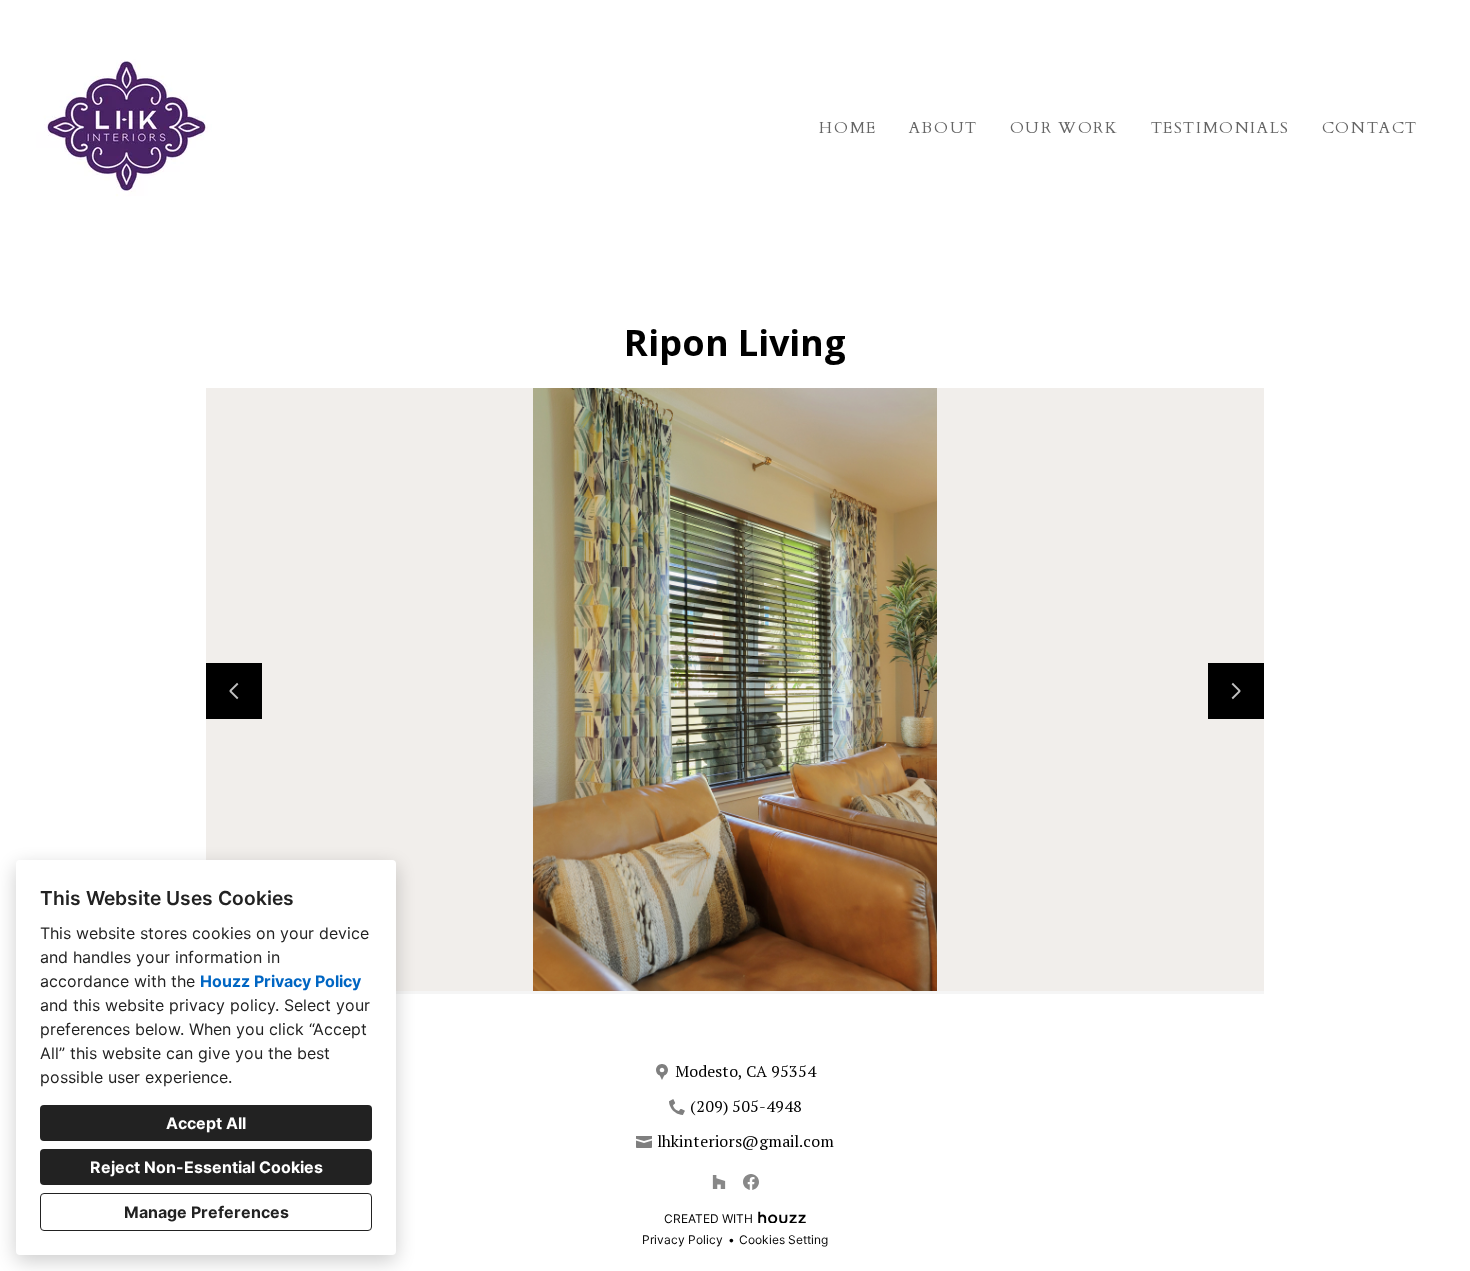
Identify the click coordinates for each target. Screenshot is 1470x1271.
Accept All (206, 1123)
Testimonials (1220, 128)
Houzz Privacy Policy (280, 981)
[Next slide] (1236, 691)
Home (847, 128)
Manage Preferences (206, 1212)
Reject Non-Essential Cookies (206, 1167)
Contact (1370, 128)
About (943, 128)
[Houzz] (719, 1182)
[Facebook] (751, 1182)
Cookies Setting (783, 1239)
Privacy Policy (682, 1239)
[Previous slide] (234, 691)
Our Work (1064, 128)
